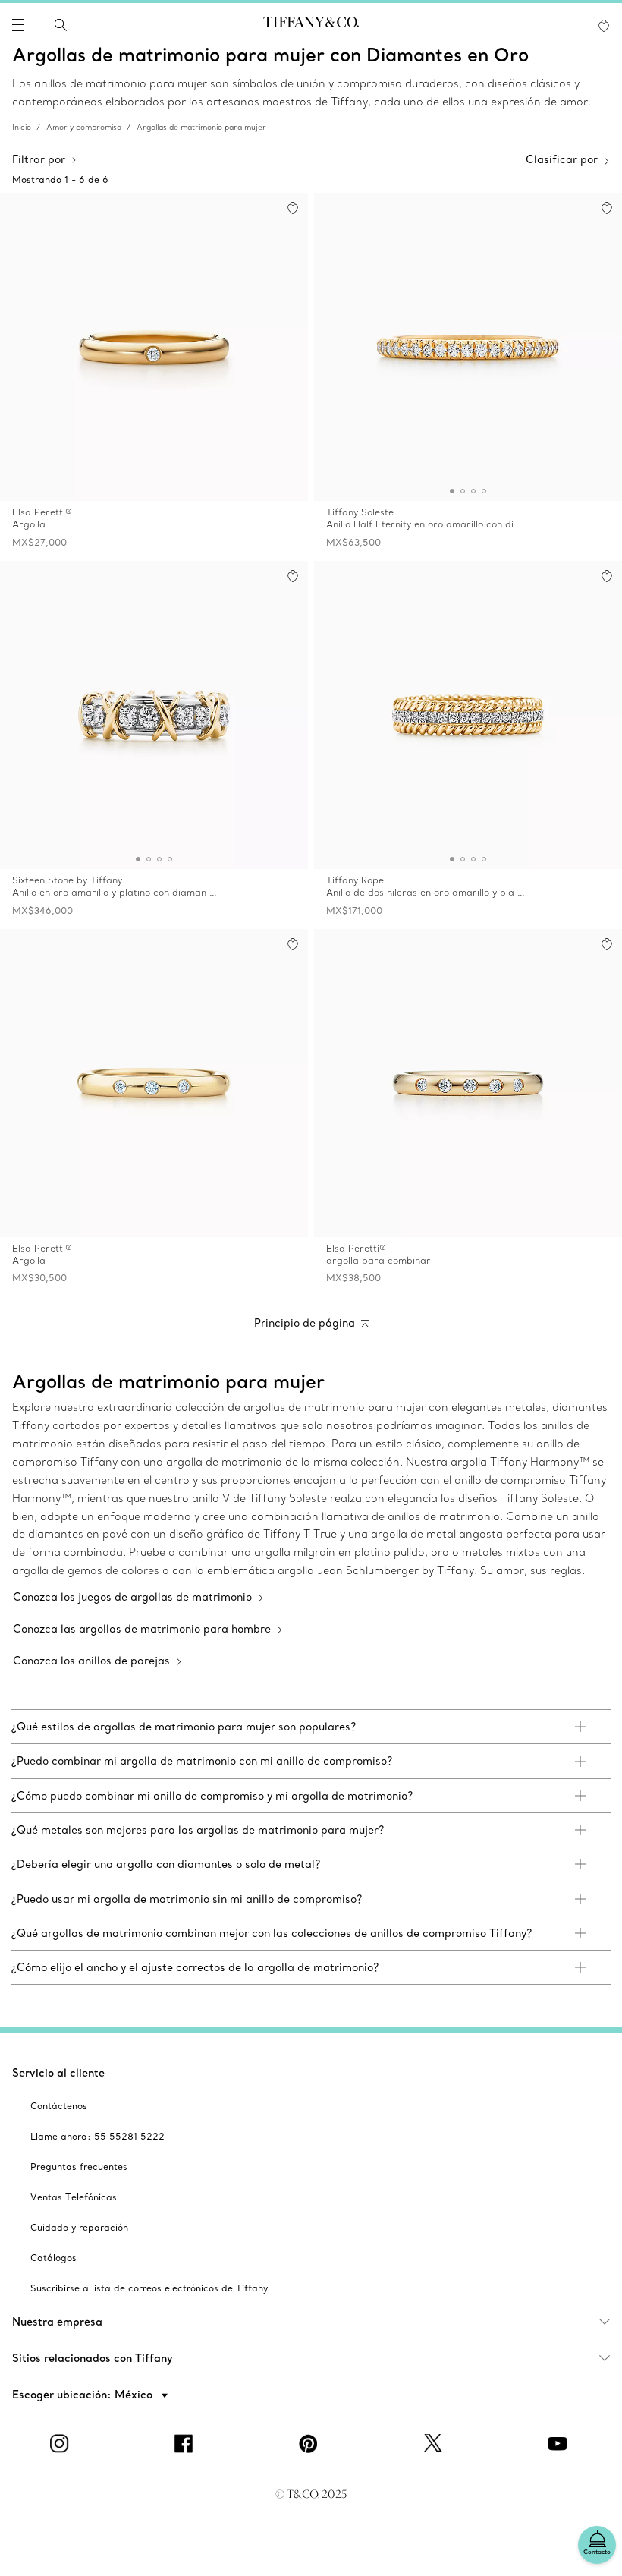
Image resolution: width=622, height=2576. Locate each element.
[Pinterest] (311, 2443)
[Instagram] (62, 2443)
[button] (18, 25)
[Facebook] (187, 2443)
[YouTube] (560, 2443)
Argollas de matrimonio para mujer (201, 127)
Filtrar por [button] (39, 159)
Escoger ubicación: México (84, 2395)
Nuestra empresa (57, 2322)
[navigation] (18, 25)
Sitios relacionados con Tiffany (93, 2358)
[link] (311, 1727)
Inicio (22, 127)
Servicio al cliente (58, 2073)
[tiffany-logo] (311, 25)
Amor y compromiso (84, 127)
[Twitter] (435, 2443)
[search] (61, 25)
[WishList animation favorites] (604, 26)
